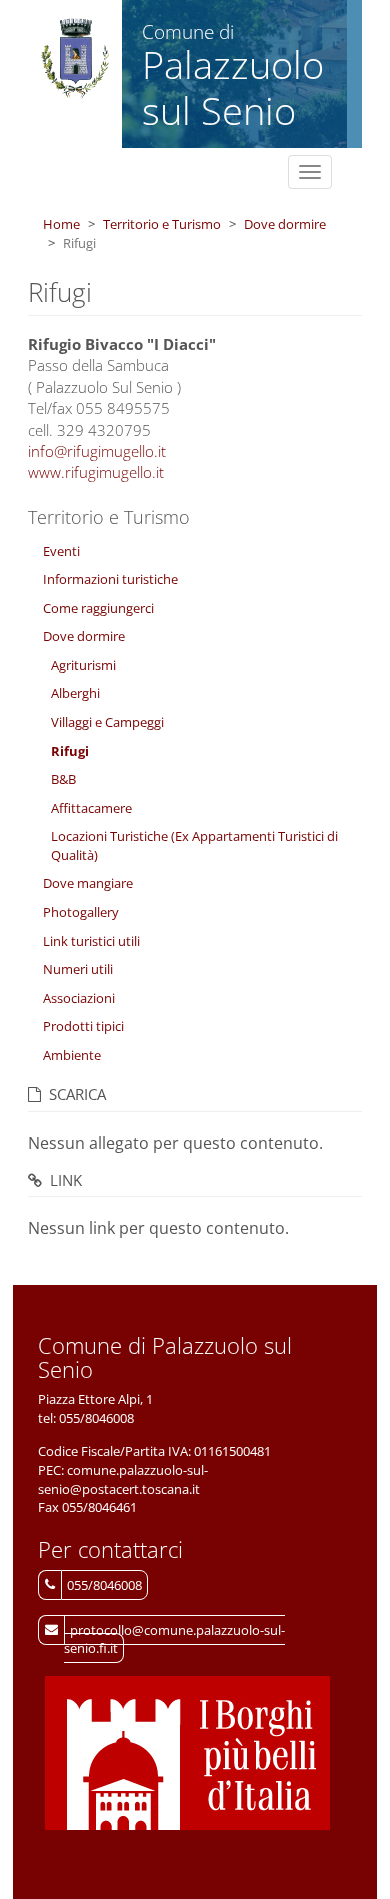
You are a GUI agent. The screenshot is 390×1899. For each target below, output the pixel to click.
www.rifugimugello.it (96, 472)
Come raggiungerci (98, 608)
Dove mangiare (88, 883)
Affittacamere (91, 808)
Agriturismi (83, 665)
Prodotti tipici (83, 1026)
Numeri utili (78, 969)
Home (61, 224)
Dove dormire (285, 224)
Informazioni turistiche (110, 579)
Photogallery (81, 912)
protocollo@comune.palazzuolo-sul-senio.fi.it (174, 1639)
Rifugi (70, 751)
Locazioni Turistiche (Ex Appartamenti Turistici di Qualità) (194, 845)
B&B (63, 779)
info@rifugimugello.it (97, 451)
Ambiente (72, 1055)
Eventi (61, 551)
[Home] (75, 59)
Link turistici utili (91, 941)
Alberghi (75, 693)
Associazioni (79, 998)
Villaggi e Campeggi (107, 722)
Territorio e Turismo (162, 224)
